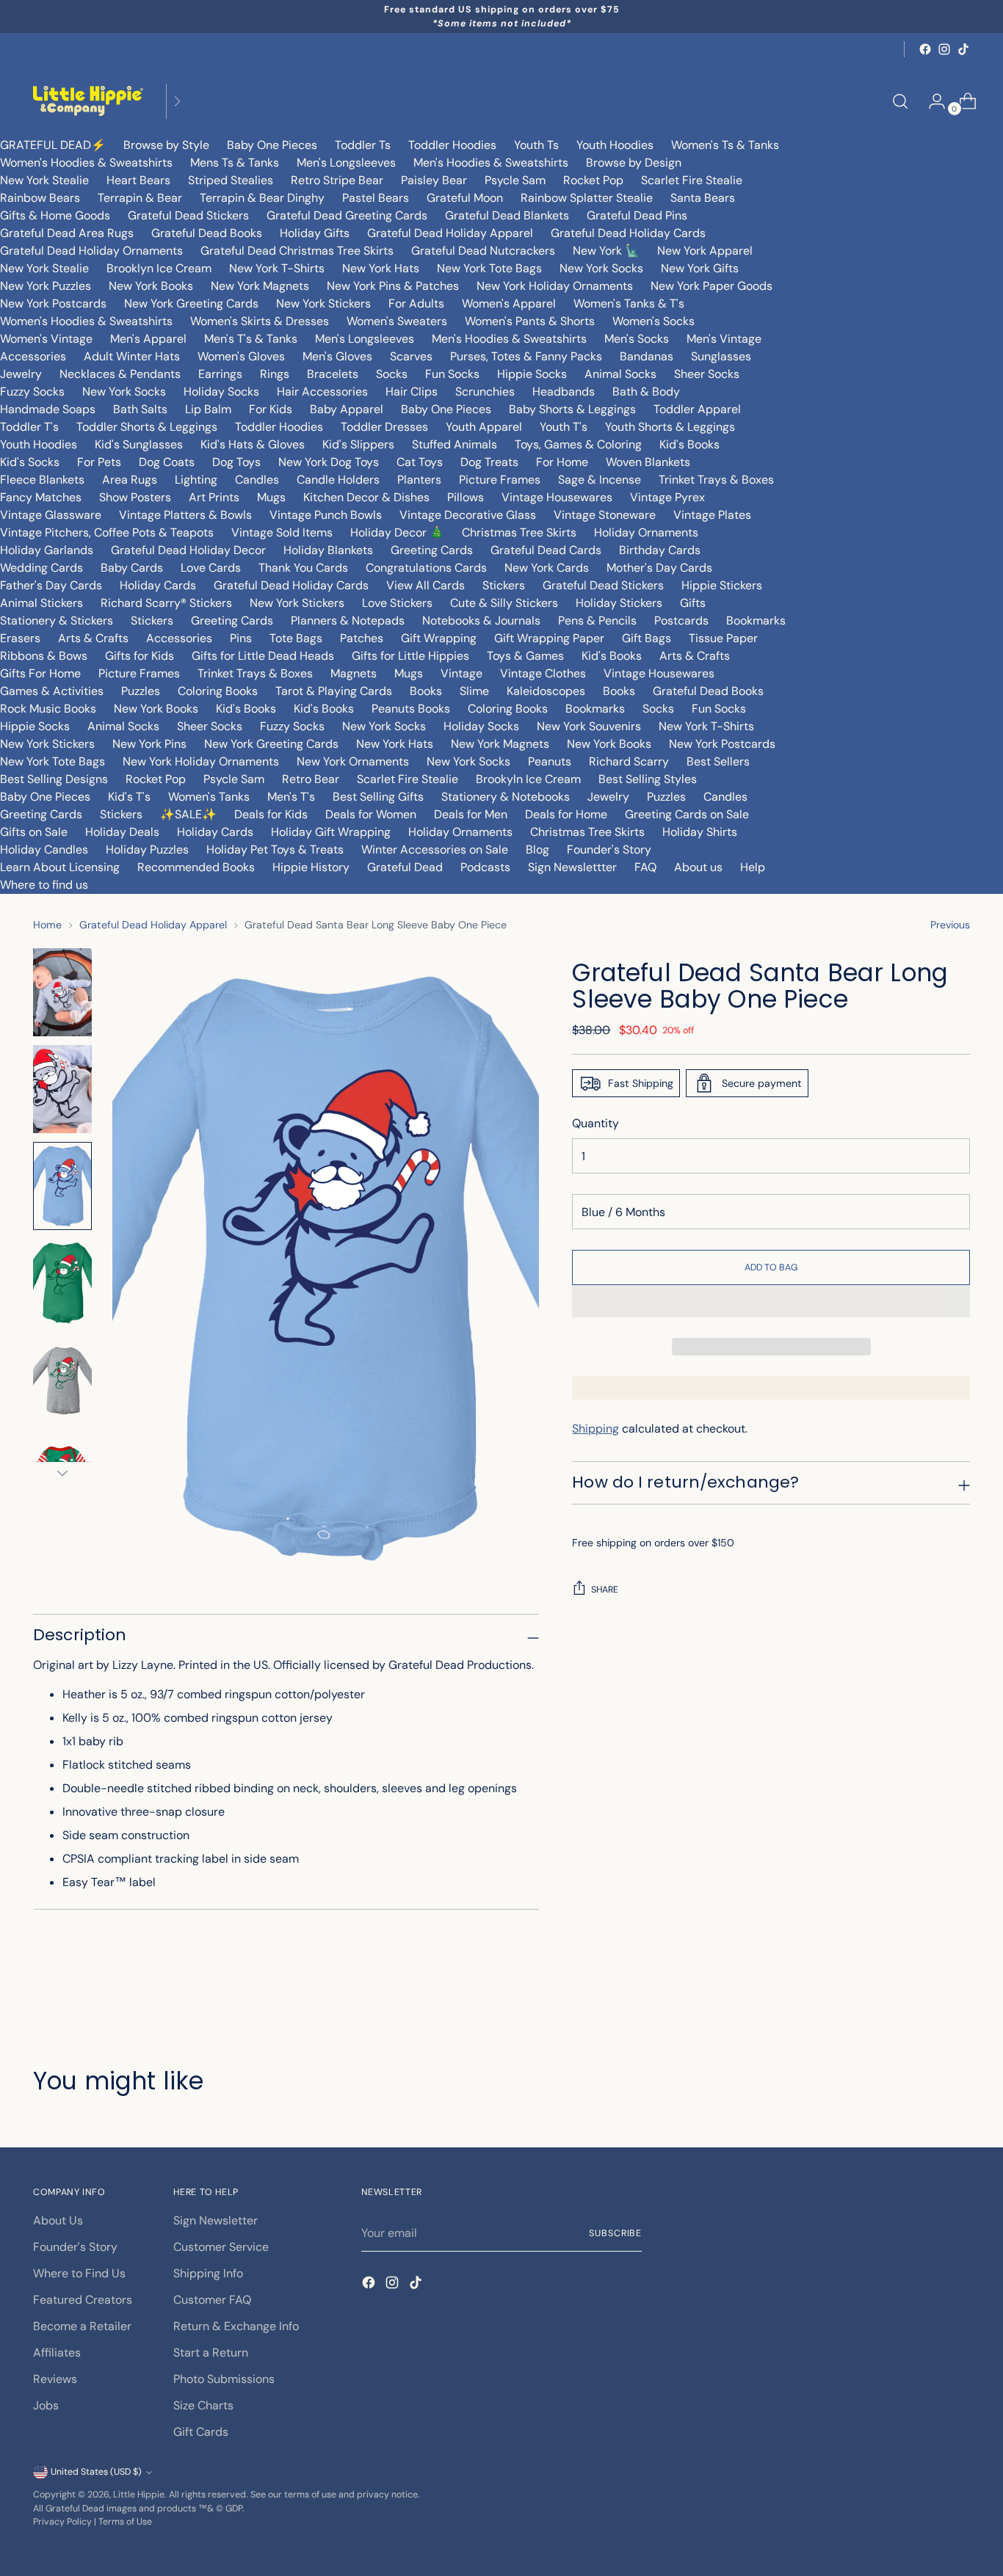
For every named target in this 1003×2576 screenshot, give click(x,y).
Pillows (466, 497)
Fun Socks (452, 374)
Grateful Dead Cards (546, 550)
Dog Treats (489, 462)
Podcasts (485, 867)
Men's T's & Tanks (251, 339)
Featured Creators (83, 2300)
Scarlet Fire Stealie (692, 180)
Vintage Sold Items (282, 532)
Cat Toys (420, 462)
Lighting (196, 480)
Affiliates (57, 2353)
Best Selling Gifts (378, 797)
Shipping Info (208, 2273)
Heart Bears (138, 180)
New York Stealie (44, 180)
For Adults (416, 303)
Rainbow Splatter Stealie (587, 198)
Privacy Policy (62, 2522)
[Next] (177, 101)
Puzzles (141, 691)
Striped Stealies (231, 180)
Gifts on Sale (34, 832)
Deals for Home (566, 814)
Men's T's (291, 797)
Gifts (693, 603)
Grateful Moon (465, 198)
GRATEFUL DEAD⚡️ (53, 145)
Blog (537, 849)
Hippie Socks (532, 374)
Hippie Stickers (722, 585)
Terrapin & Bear (140, 198)
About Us (58, 2220)
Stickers (504, 585)
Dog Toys (236, 462)
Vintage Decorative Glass (468, 515)
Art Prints (214, 497)
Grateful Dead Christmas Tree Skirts (297, 251)
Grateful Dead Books (207, 233)
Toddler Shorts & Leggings (147, 427)
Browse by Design (634, 163)
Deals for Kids (271, 814)
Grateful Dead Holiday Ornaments (91, 251)
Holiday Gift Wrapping (331, 832)
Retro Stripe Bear (337, 180)
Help (753, 867)
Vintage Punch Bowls (326, 515)
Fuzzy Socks (32, 392)
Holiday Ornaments (646, 532)
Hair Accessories (322, 392)
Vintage (461, 673)
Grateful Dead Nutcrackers (483, 251)
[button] (771, 1301)
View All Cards (426, 585)
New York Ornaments (353, 761)
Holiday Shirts (700, 832)
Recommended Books (196, 867)
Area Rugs (130, 480)
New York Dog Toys (329, 462)
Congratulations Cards (426, 568)
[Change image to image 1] (62, 992)
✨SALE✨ (188, 814)
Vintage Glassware (51, 515)
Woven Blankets (648, 462)
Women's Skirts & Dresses (260, 321)
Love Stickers (397, 603)
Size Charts (203, 2405)
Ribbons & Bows (44, 656)
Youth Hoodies (615, 145)
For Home (562, 462)
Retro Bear (311, 779)
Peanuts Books (411, 709)
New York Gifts (700, 268)
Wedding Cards (41, 568)
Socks (392, 374)
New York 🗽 (606, 251)
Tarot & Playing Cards (334, 691)
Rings (275, 374)
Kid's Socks (30, 462)
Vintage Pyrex (667, 497)
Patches (362, 638)
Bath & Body (646, 392)
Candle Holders (338, 480)
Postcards (681, 621)
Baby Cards (132, 568)
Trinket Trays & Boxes (716, 480)
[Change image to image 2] (62, 1089)
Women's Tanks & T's (629, 303)
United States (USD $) (96, 2472)
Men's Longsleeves (346, 163)
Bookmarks (756, 621)
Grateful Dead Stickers (188, 215)
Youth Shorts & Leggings (670, 427)
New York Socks (601, 268)
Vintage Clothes (543, 673)
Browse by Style (166, 145)
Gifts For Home (40, 673)
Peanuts (550, 761)
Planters (419, 480)
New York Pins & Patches (393, 286)
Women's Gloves (241, 356)
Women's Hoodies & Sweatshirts (86, 163)
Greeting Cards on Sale (687, 814)
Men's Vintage (724, 339)
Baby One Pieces (272, 145)
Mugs (271, 497)
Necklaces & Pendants (120, 374)
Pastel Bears (376, 198)
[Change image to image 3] (62, 1186)
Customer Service (221, 2247)
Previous (950, 925)
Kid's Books (689, 444)
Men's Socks (637, 339)
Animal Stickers (41, 603)
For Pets (99, 462)
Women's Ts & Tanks (725, 145)
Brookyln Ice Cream (528, 779)
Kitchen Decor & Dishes (366, 497)
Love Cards (211, 568)
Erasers (20, 638)
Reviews (55, 2379)
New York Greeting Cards (191, 303)
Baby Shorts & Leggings (572, 409)
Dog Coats (167, 462)
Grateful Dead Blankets (507, 215)
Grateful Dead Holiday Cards (628, 233)
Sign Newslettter (572, 867)
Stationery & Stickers (57, 621)
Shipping (595, 1429)
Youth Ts (536, 145)
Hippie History (311, 867)
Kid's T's (129, 797)
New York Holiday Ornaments (555, 286)
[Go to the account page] (931, 101)
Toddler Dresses (384, 427)
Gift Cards (201, 2432)
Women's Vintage (46, 339)
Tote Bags (296, 638)
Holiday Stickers (619, 603)
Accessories (33, 356)
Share (605, 1590)
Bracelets (333, 374)
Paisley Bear (434, 180)
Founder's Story (609, 849)
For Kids (271, 409)
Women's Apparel (509, 303)
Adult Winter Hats (132, 356)
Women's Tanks (209, 797)
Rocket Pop (593, 180)
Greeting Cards (432, 550)
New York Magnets (260, 286)
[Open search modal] (900, 101)
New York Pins (149, 744)
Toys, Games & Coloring (578, 444)
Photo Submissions (224, 2379)
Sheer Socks (707, 374)
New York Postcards (53, 303)
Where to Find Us (79, 2273)
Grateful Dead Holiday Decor (188, 550)
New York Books (151, 286)
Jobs (46, 2405)
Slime (474, 691)
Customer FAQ (212, 2300)
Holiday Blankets (328, 550)
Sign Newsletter (216, 2220)
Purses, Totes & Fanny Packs (526, 356)
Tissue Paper (723, 638)
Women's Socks (653, 321)
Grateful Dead (405, 867)
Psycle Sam (515, 180)
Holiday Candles (44, 849)
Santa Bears (703, 198)
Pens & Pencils (597, 621)
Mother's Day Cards (659, 568)
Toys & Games (525, 656)
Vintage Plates (712, 515)
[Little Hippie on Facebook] (925, 49)
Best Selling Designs (54, 779)
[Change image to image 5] (62, 1380)
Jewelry (21, 374)
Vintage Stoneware (605, 515)
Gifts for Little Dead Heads (263, 656)
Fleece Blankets (42, 480)
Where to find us (44, 885)
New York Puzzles (46, 286)
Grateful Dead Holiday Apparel (450, 233)
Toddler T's (29, 427)
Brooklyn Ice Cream (159, 268)
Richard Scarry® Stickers (166, 603)
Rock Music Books (48, 709)
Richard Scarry (629, 761)
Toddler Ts (363, 145)
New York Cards (547, 568)
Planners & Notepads (348, 621)
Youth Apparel (484, 427)
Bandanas (647, 356)
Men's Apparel (148, 339)
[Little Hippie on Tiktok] (963, 49)
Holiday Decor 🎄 (397, 532)
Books (426, 691)
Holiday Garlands (47, 550)
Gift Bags (647, 638)
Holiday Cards (158, 585)
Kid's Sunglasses (139, 444)
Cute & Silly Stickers (504, 603)
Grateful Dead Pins (637, 215)
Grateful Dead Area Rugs (67, 233)
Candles (257, 480)
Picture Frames (500, 480)
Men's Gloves (337, 356)
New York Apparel (705, 251)
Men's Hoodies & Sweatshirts (491, 163)
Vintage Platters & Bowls (185, 515)
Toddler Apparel (697, 409)
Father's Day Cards (51, 585)
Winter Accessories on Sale (435, 849)
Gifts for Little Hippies (410, 656)
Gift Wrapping (439, 638)
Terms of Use (125, 2522)
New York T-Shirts (277, 268)
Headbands (564, 392)
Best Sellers (718, 761)
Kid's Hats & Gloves (253, 444)
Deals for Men (471, 814)
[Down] (62, 1473)
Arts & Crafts (93, 638)
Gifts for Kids (140, 656)
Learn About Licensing (60, 867)
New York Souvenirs (589, 726)
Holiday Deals (122, 832)
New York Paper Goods (711, 286)
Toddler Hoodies (452, 145)
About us (698, 867)
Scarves (411, 356)
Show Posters (135, 497)
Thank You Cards (303, 568)
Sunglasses (721, 356)
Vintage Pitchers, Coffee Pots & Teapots (107, 532)
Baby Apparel (347, 409)
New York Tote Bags (489, 268)
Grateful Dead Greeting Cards (347, 215)
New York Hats (381, 268)
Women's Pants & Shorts (530, 321)
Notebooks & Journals (481, 621)
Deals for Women (371, 814)
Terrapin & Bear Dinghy (262, 198)
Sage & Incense (600, 480)
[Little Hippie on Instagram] (944, 49)
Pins (241, 638)
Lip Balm (208, 409)
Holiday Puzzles (147, 849)
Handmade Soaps (48, 409)
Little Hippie (139, 2495)
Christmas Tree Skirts (519, 532)
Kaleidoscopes (546, 691)
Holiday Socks (221, 392)
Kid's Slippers (358, 444)
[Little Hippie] (88, 101)
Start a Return (211, 2353)
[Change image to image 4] (62, 1283)
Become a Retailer (82, 2326)
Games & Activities (52, 691)
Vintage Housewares (557, 497)
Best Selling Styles (648, 779)
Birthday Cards (660, 550)
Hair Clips (412, 392)
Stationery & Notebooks (506, 797)
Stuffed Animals (455, 444)
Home (47, 925)
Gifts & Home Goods (55, 215)
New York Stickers (323, 303)
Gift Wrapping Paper (549, 638)
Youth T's (564, 427)
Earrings (220, 374)
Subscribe (615, 2233)
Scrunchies (485, 392)
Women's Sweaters (397, 321)
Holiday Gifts (315, 233)
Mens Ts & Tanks (235, 163)
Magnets (354, 673)
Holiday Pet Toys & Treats (275, 849)
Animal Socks (620, 374)
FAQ (645, 867)
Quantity (595, 1123)
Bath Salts (140, 409)
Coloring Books (218, 691)
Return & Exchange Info (236, 2326)
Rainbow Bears (40, 198)
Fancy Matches (41, 497)
